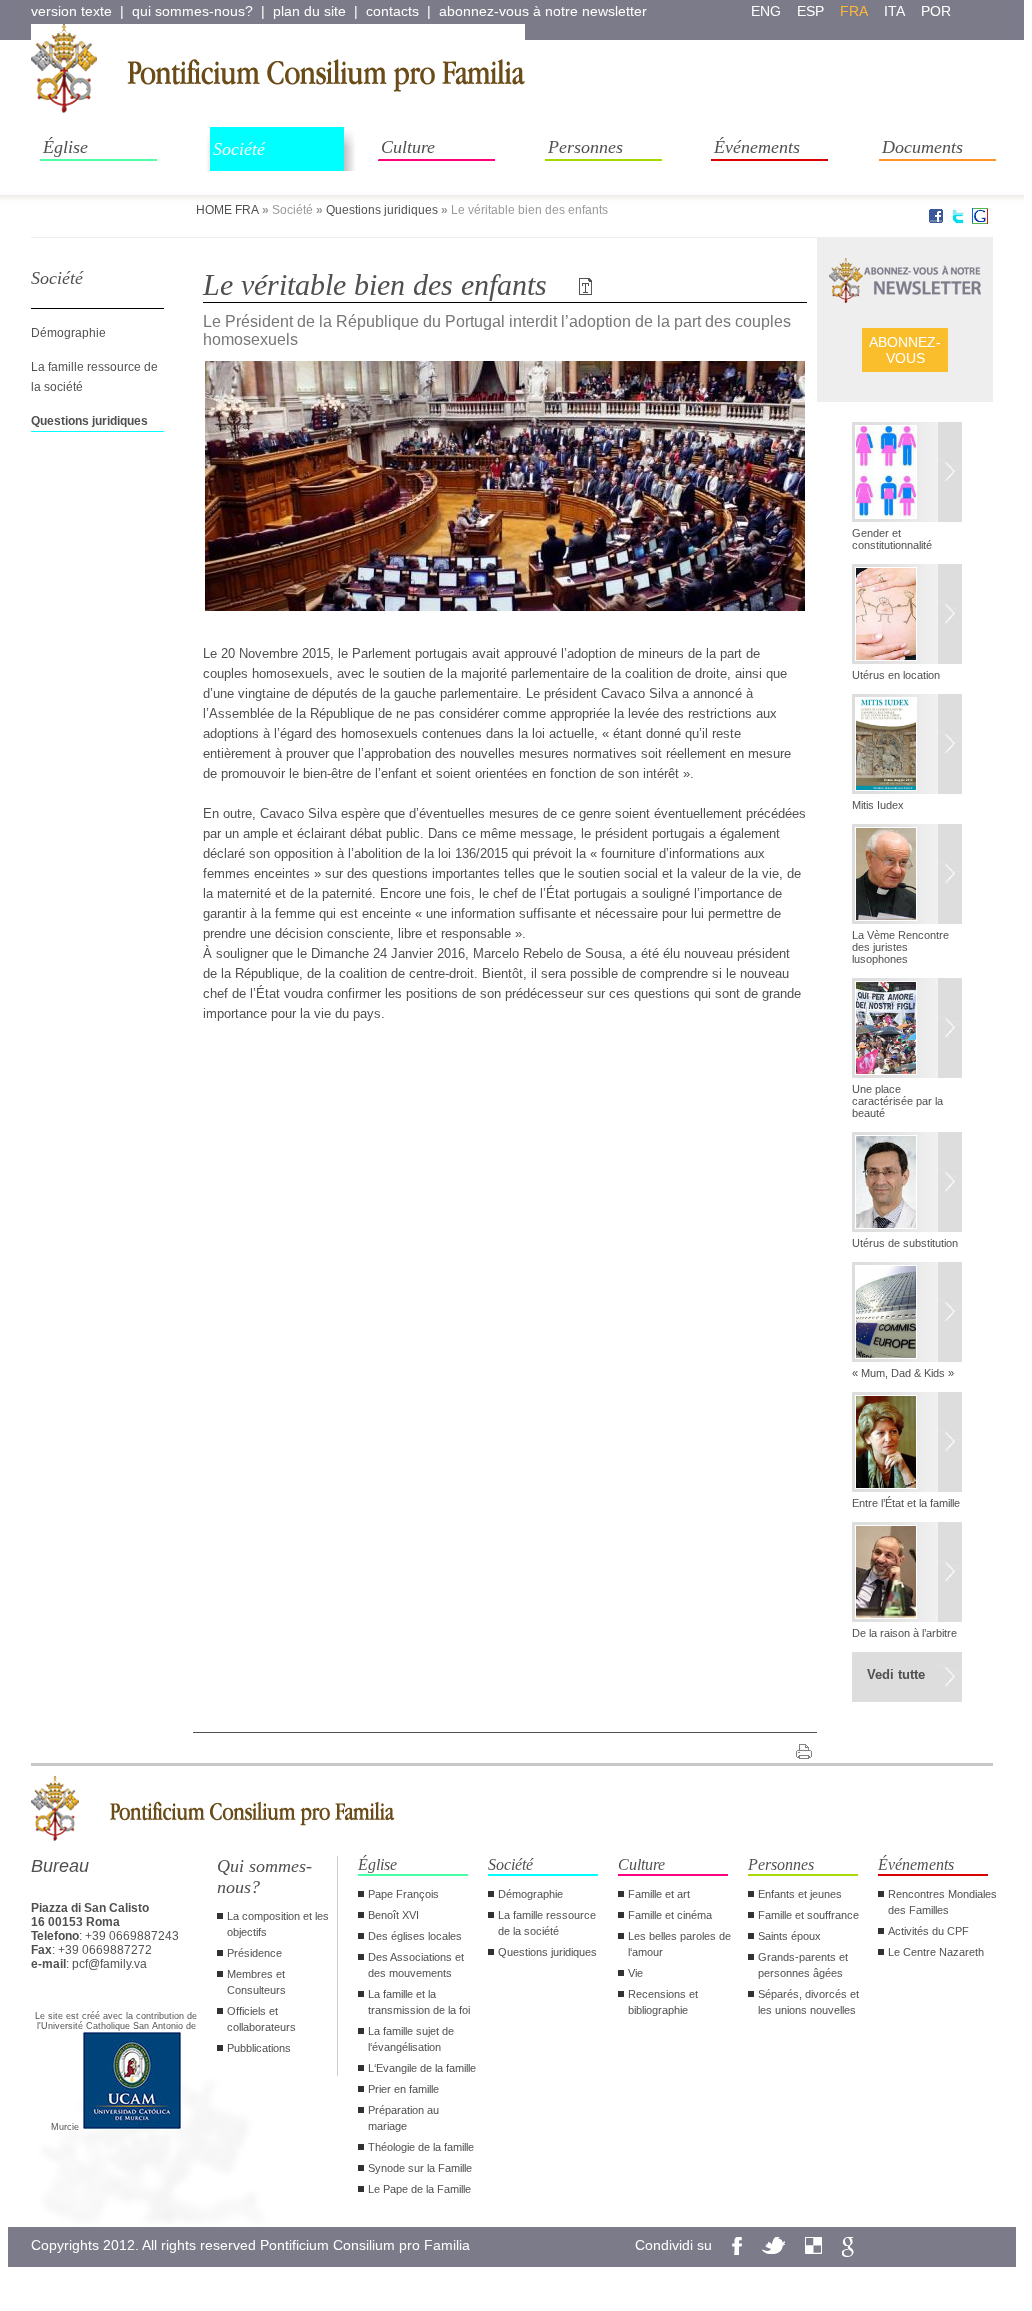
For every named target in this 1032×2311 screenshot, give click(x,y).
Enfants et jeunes (800, 1894)
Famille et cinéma (670, 1915)
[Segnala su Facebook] (936, 220)
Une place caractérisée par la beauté (897, 1101)
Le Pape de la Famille (419, 2189)
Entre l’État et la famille (906, 1503)
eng (766, 11)
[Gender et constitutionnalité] (907, 474)
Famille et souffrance (808, 1915)
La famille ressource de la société (547, 1923)
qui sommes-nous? (192, 11)
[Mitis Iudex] (907, 746)
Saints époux (789, 1936)
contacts (392, 11)
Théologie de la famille (421, 2147)
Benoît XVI (393, 1915)
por (936, 11)
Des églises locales (415, 1936)
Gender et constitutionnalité (892, 539)
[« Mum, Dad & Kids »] (907, 1314)
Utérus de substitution (905, 1243)
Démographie (68, 333)
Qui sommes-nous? (264, 1876)
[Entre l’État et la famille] (907, 1444)
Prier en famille (403, 2089)
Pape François (403, 1894)
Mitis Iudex (878, 805)
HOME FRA (227, 210)
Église (65, 147)
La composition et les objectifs (278, 1924)
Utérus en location (896, 675)
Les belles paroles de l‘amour (679, 1944)
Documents (922, 147)
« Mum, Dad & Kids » (903, 1373)
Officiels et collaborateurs (261, 2019)
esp (810, 11)
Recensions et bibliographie (663, 2002)
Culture (408, 147)
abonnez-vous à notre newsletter (543, 11)
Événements (757, 147)
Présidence (254, 1953)
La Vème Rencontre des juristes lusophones (900, 947)
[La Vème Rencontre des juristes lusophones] (907, 876)
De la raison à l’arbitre (904, 1633)
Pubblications (259, 2048)
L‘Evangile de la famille (422, 2068)
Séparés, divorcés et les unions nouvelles (808, 2002)
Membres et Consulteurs (256, 1982)
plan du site (309, 11)
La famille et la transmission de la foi (419, 2002)
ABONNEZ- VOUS (905, 350)
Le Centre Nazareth (936, 1952)
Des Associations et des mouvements (416, 1965)
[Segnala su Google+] (980, 220)
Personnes (585, 147)
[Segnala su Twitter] (958, 220)
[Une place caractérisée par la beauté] (907, 1030)
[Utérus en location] (907, 616)
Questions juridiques (382, 210)
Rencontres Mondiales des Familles (942, 1902)
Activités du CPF (928, 1931)
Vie (635, 1973)
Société (239, 149)
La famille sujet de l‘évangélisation (411, 2039)
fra (854, 11)
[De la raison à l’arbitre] (907, 1574)
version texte (71, 11)
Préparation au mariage (403, 2118)
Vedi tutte (896, 1674)
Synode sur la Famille (420, 2168)
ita (894, 11)
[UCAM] (132, 2127)
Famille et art (659, 1894)
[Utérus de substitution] (907, 1184)
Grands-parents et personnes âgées (803, 1965)
